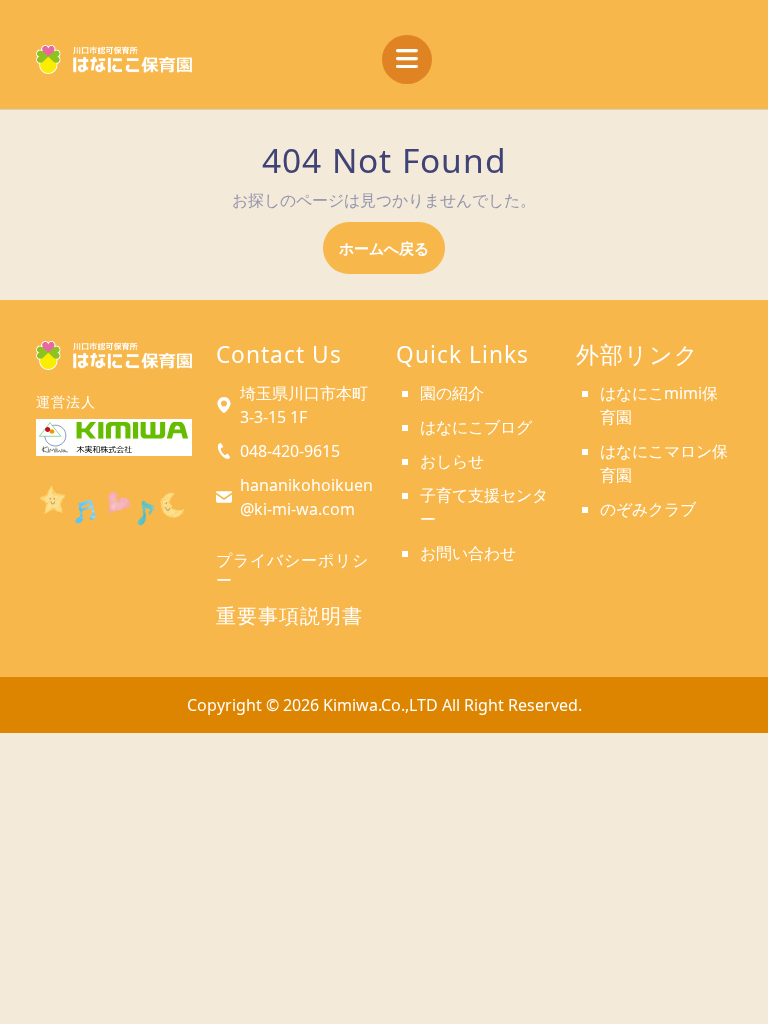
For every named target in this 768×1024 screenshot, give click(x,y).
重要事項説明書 (289, 615)
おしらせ (452, 461)
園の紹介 (452, 393)
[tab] (407, 59)
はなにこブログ (476, 427)
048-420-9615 (290, 451)
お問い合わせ (468, 553)
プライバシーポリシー (292, 569)
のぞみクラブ (648, 509)
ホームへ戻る (392, 255)
